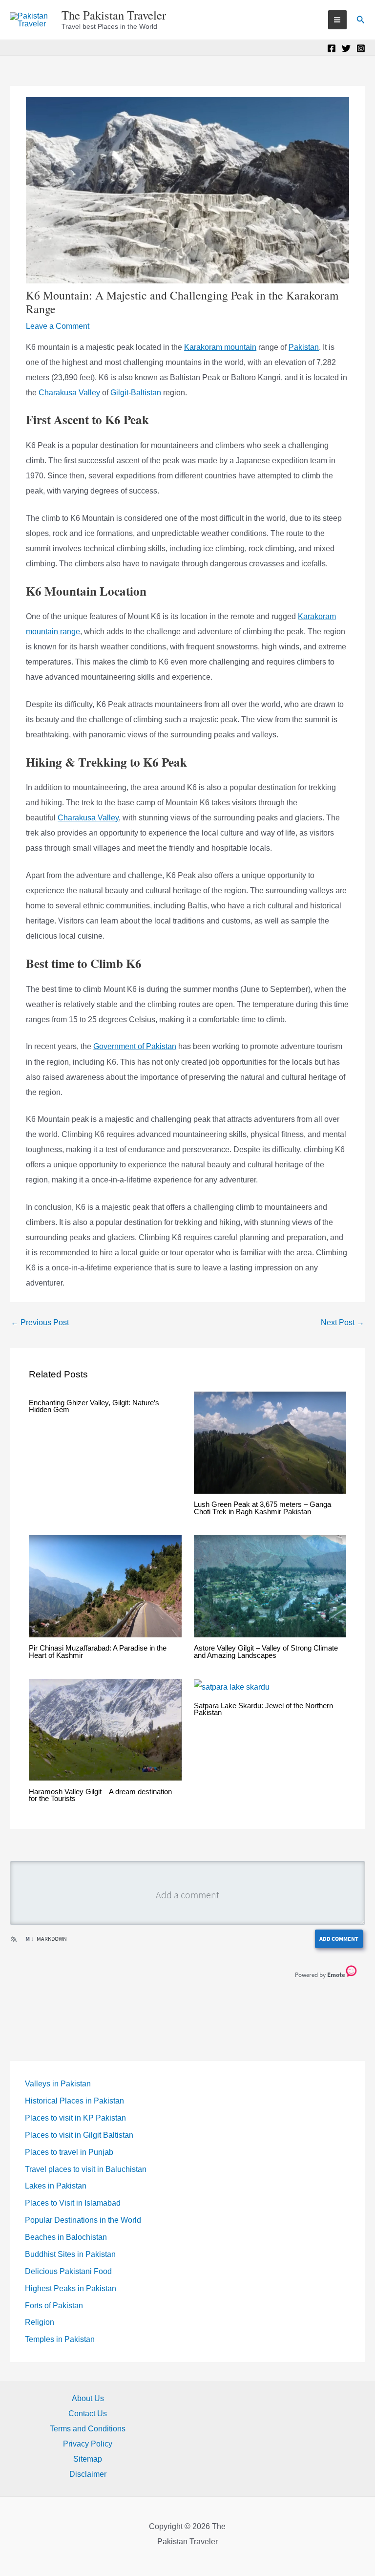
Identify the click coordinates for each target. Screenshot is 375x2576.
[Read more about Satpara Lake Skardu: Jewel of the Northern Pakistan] (232, 1686)
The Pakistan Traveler (114, 15)
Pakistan (304, 347)
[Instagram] (361, 48)
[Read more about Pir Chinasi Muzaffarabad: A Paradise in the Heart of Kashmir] (105, 1585)
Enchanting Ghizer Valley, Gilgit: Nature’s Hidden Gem (94, 1406)
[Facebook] (332, 48)
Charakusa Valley (69, 393)
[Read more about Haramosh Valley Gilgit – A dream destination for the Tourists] (105, 1729)
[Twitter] (346, 48)
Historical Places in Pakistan (74, 2101)
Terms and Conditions (88, 2429)
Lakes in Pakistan (56, 2186)
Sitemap (88, 2459)
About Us (88, 2398)
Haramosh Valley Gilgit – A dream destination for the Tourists (100, 1795)
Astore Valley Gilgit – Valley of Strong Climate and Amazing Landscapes (266, 1652)
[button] (361, 20)
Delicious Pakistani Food (68, 2271)
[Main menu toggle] (337, 20)
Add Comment (339, 1939)
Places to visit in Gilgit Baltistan (79, 2135)
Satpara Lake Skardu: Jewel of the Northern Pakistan (263, 1709)
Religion (40, 2322)
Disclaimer (88, 2474)
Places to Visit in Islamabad (73, 2203)
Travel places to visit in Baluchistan (86, 2169)
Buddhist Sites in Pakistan (70, 2254)
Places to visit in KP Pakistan (75, 2118)
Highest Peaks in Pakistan (71, 2288)
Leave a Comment (58, 326)
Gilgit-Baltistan (136, 393)
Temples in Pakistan (60, 2339)
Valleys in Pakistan (58, 2084)
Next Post (343, 1322)
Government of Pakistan (135, 1046)
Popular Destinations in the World (83, 2220)
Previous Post (40, 1322)
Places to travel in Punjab (69, 2152)
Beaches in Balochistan (66, 2237)
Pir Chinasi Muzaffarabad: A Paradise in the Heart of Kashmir (98, 1652)
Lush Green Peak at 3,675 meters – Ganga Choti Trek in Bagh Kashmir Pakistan (262, 1508)
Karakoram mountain (220, 347)
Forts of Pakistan (54, 2306)
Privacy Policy (88, 2444)
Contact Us (88, 2414)
